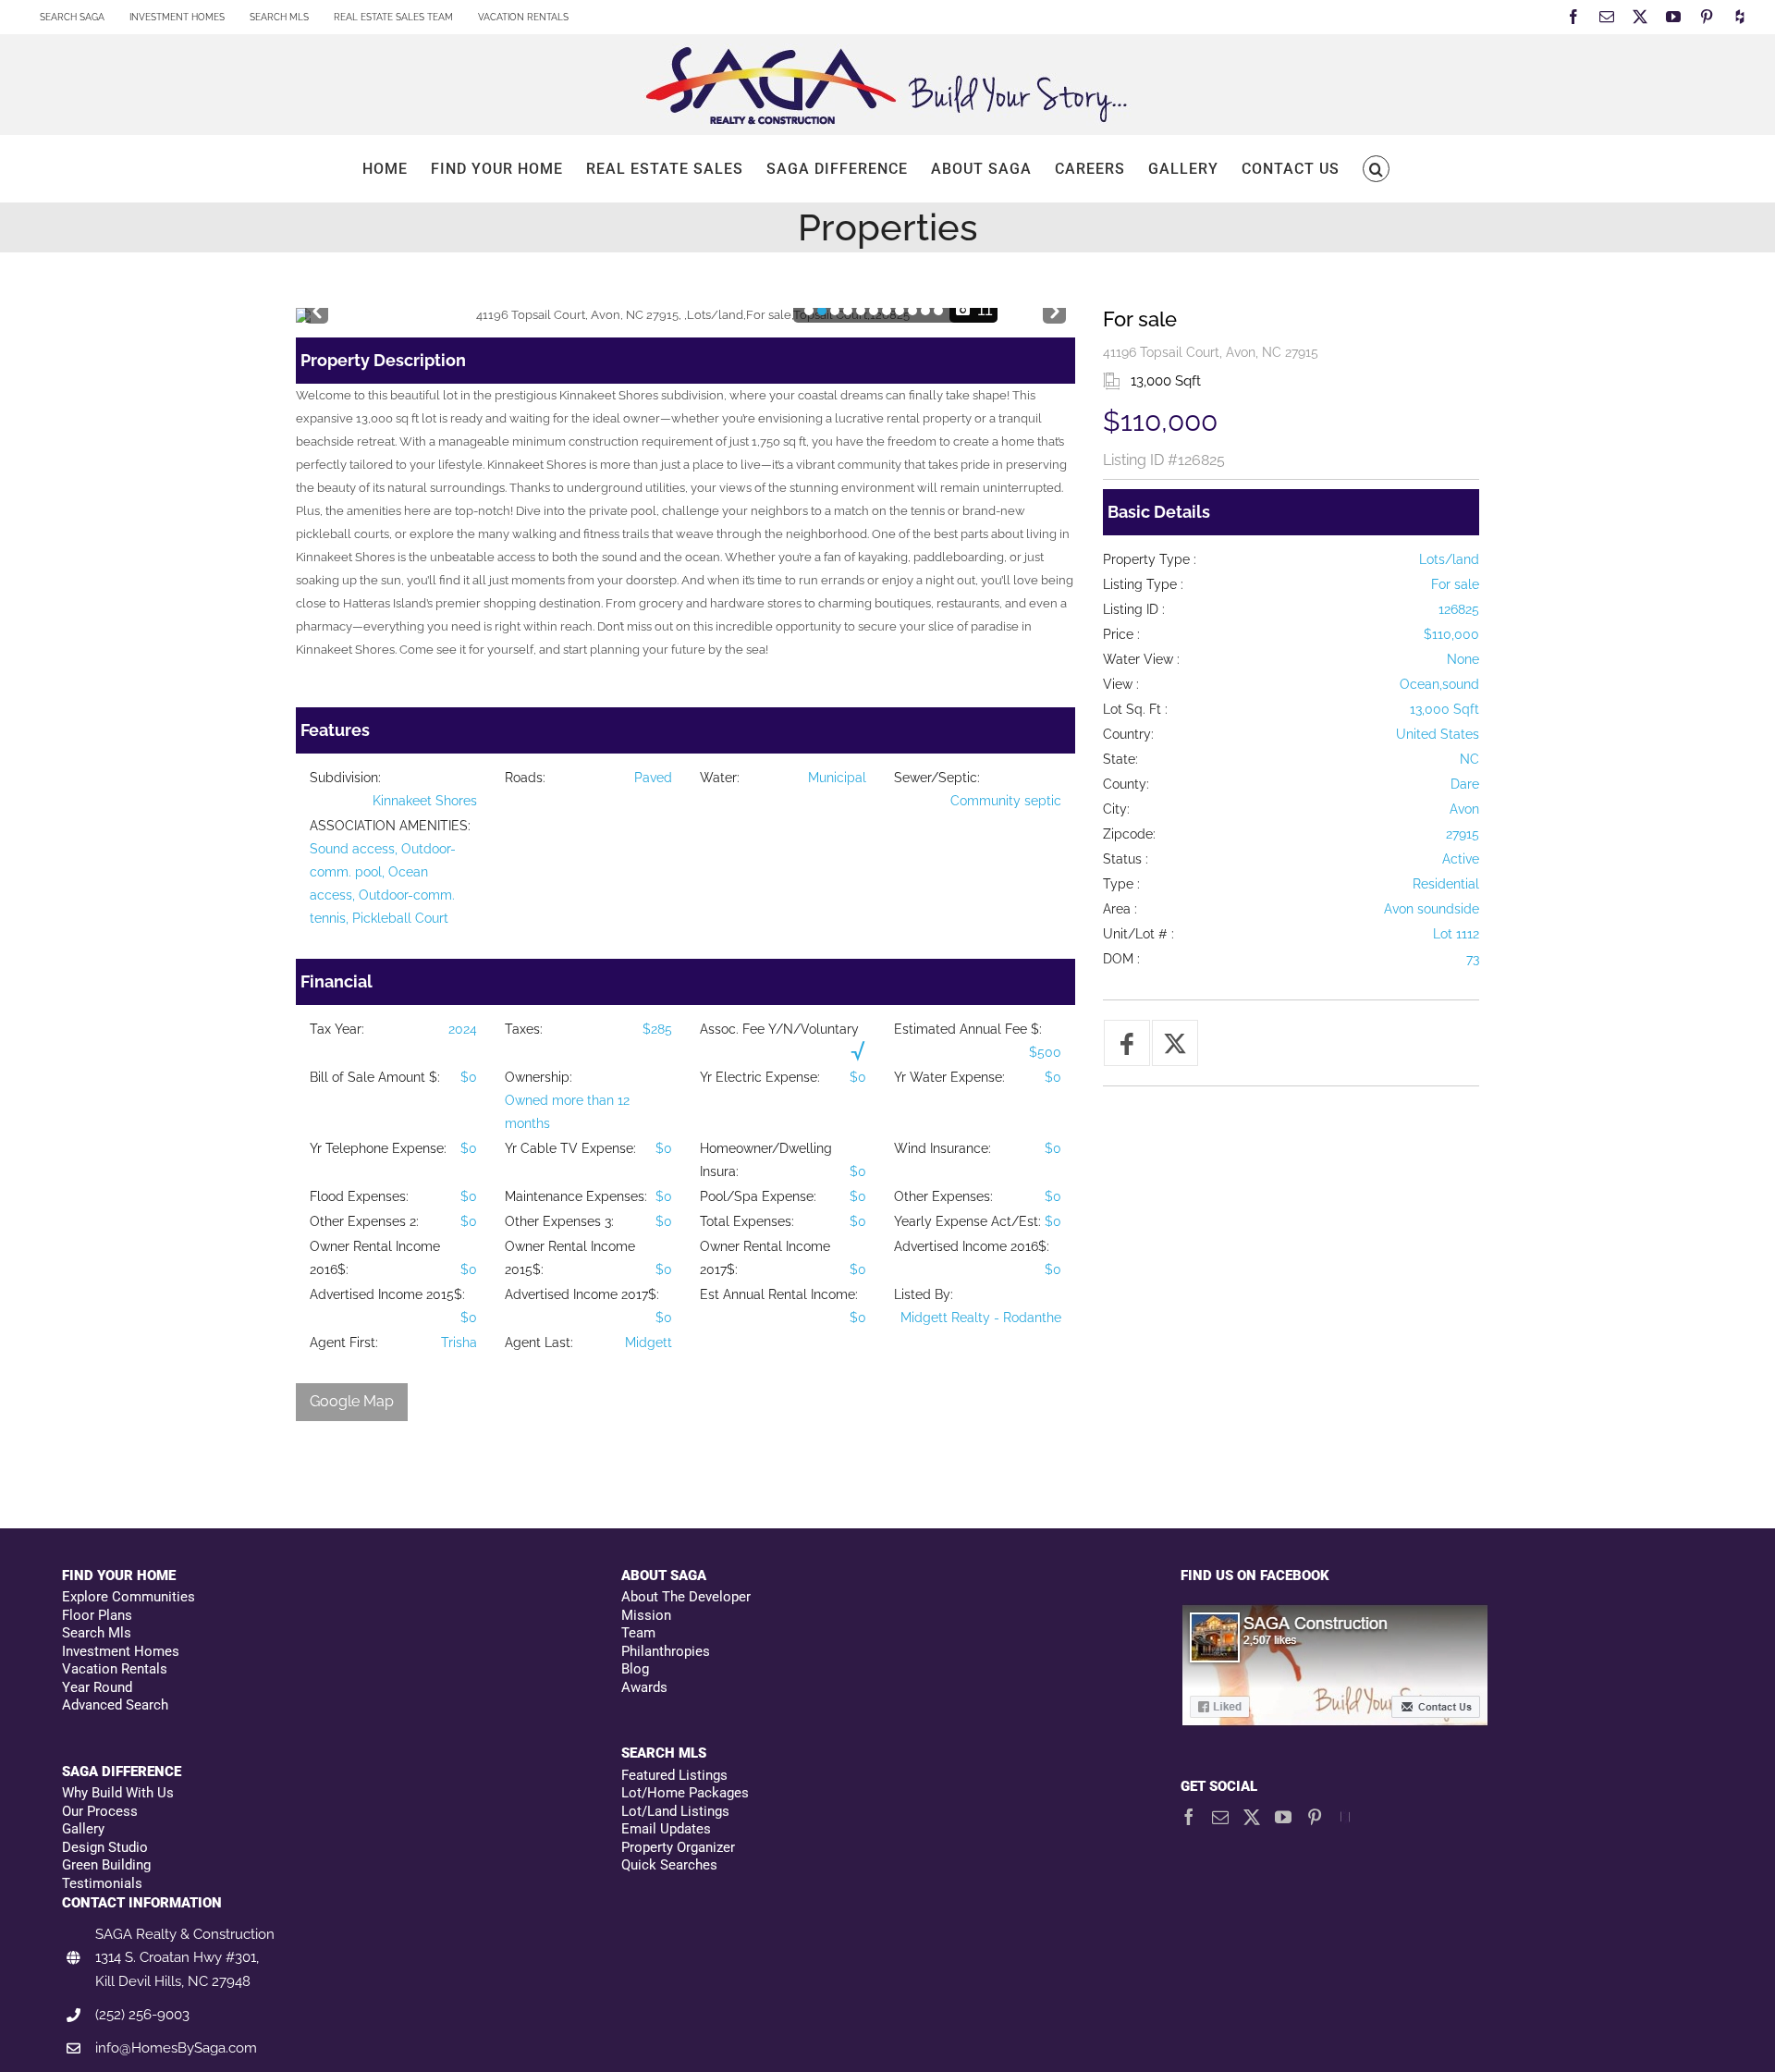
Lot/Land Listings (675, 1811)
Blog (635, 1669)
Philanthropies (666, 1651)
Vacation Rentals (115, 1669)
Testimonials (102, 1883)
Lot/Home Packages (685, 1793)
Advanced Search (115, 1705)
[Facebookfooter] (1336, 1613)
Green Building (106, 1865)
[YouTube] (1283, 1817)
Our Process (100, 1811)
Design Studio (105, 1847)
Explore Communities (129, 1597)
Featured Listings (674, 1775)
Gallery (83, 1829)
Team (638, 1633)
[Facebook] (1189, 1817)
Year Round (97, 1687)
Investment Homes (121, 1651)
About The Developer (686, 1597)
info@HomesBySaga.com (176, 2048)
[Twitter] (1252, 1817)
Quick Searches (669, 1865)
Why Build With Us (118, 1793)
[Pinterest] (1315, 1817)
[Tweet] (1175, 1043)
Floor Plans (97, 1615)
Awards (644, 1687)
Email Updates (666, 1829)
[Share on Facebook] (1127, 1043)
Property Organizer (678, 1847)
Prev (317, 307)
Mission (646, 1615)
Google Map (352, 1401)
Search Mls (97, 1633)
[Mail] (1220, 1817)
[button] (1376, 169)
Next (1054, 307)
